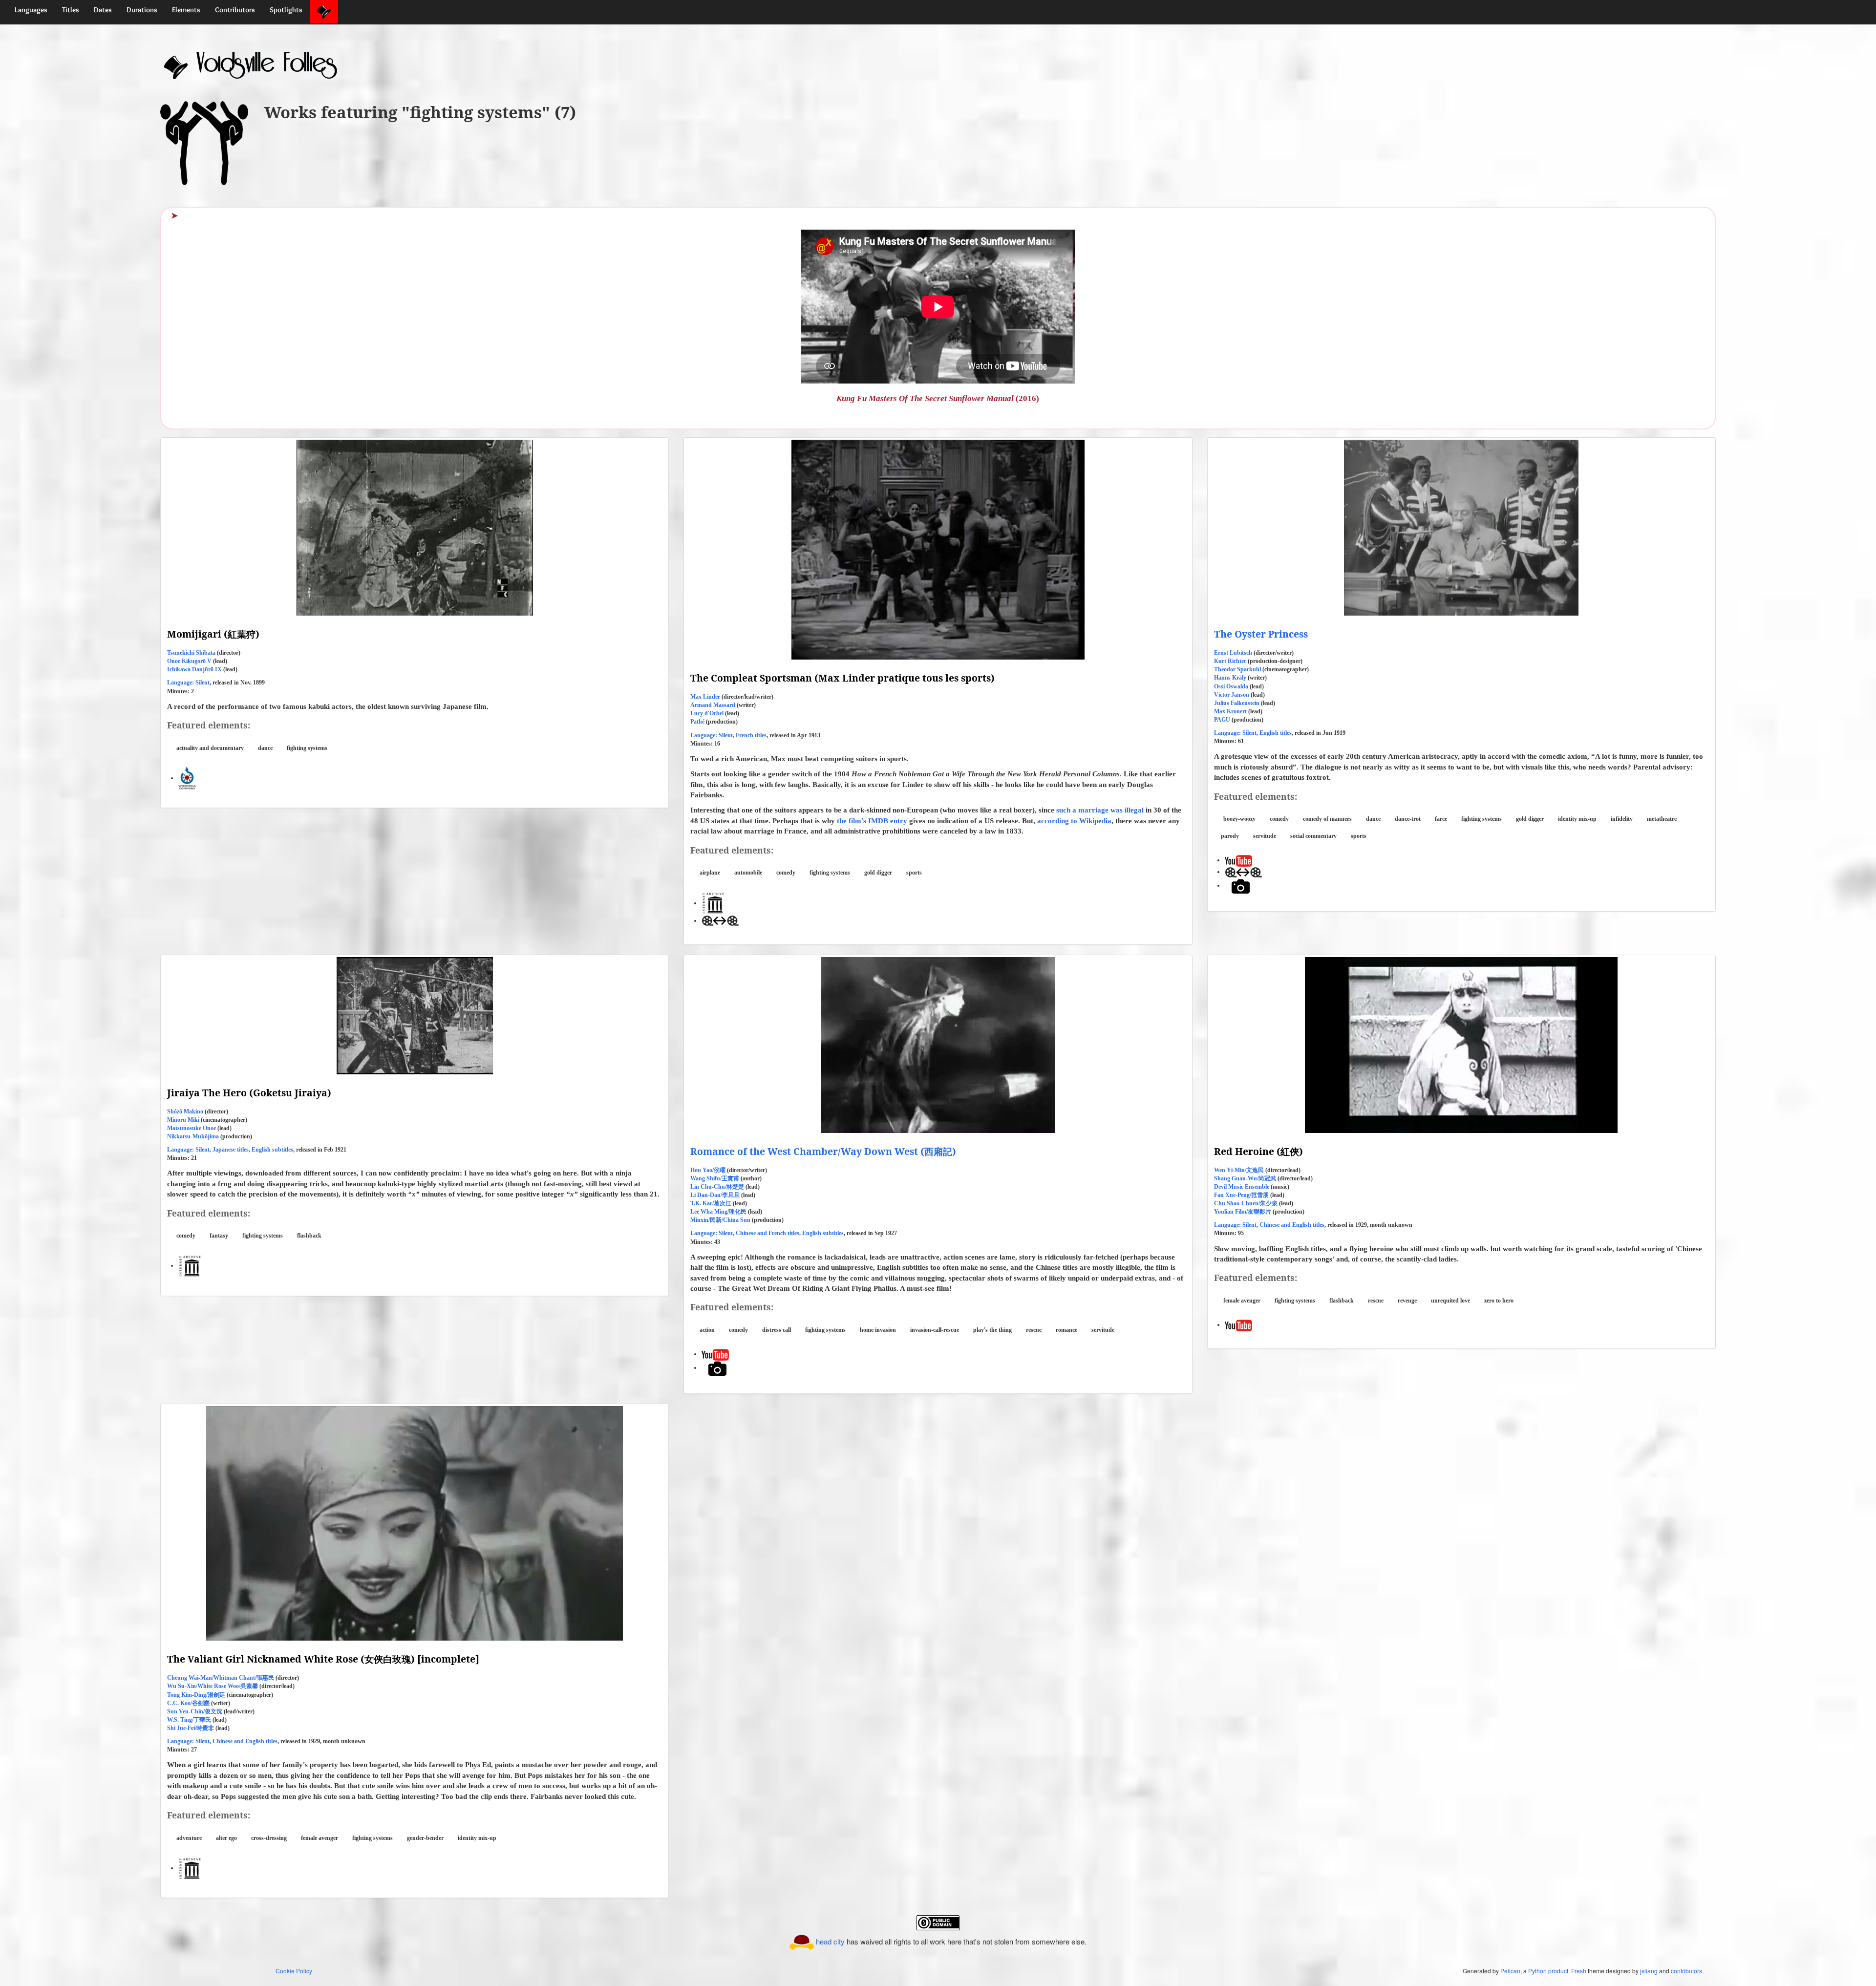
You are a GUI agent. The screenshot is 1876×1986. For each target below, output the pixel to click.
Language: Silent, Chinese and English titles (1269, 1225)
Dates (103, 10)
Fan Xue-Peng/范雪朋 (1241, 1195)
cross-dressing (269, 1838)
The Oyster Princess (1261, 634)
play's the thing (992, 1330)
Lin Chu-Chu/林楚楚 (717, 1187)
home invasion (878, 1330)
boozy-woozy (1239, 819)
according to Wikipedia (1074, 821)
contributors (1686, 1971)
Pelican (1510, 1971)
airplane (710, 873)
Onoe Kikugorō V (189, 661)
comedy (786, 873)
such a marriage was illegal (1101, 810)
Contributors (235, 10)
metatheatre (1662, 819)
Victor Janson (1232, 695)
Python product (1548, 1971)
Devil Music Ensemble (1242, 1187)
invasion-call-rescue (935, 1330)
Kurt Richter (1230, 661)
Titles (71, 10)
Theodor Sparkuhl (1237, 669)
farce (1441, 819)
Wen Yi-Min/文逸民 (1239, 1170)
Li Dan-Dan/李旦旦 (715, 1195)
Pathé (697, 722)
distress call (777, 1330)
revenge (1407, 1301)
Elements (186, 10)
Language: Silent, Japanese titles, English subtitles (230, 1150)
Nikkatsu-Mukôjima (193, 1136)
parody (1230, 836)
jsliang (1649, 1971)
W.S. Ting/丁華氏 (189, 1720)
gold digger (878, 873)
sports (914, 873)
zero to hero (1499, 1301)
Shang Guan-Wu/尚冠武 (1245, 1178)
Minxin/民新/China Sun (720, 1220)
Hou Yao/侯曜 (708, 1170)
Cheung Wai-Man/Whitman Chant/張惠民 (221, 1678)
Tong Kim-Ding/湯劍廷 (196, 1695)
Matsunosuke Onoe (192, 1128)
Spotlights (286, 10)
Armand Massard (713, 705)
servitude (1265, 836)
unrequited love (1450, 1301)
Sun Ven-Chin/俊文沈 (195, 1711)
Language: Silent (188, 683)
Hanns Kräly (1230, 678)
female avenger (1242, 1301)
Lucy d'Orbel (707, 713)
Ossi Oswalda (1231, 686)
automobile (748, 873)
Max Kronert (1230, 711)
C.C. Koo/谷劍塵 (188, 1703)
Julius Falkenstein (1237, 703)
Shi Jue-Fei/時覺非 (191, 1728)
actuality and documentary (210, 748)
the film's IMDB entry (872, 821)
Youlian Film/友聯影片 (1243, 1212)
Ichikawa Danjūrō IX (194, 669)
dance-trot (1408, 819)
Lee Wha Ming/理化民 (718, 1212)
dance (265, 748)
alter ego (226, 1838)
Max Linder (705, 697)
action (707, 1330)
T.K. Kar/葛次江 (711, 1203)
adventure (189, 1838)
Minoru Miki (183, 1120)
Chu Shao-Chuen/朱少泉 (1246, 1203)
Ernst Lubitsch (1233, 653)
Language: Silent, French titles (728, 735)
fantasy (219, 1236)
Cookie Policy (294, 1971)
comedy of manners (1327, 819)
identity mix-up (1577, 819)
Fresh (1579, 1971)
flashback (309, 1236)
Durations (142, 10)
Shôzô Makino (185, 1111)
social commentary (1313, 836)
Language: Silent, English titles (1253, 733)
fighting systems (307, 748)
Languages (31, 10)
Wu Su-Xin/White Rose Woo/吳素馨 (213, 1686)
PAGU (1222, 720)
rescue (1034, 1330)
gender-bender (425, 1838)
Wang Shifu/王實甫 (715, 1178)
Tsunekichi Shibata (191, 653)
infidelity (1622, 819)
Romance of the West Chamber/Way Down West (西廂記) (823, 1151)
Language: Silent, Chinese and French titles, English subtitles (767, 1233)
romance (1066, 1330)
